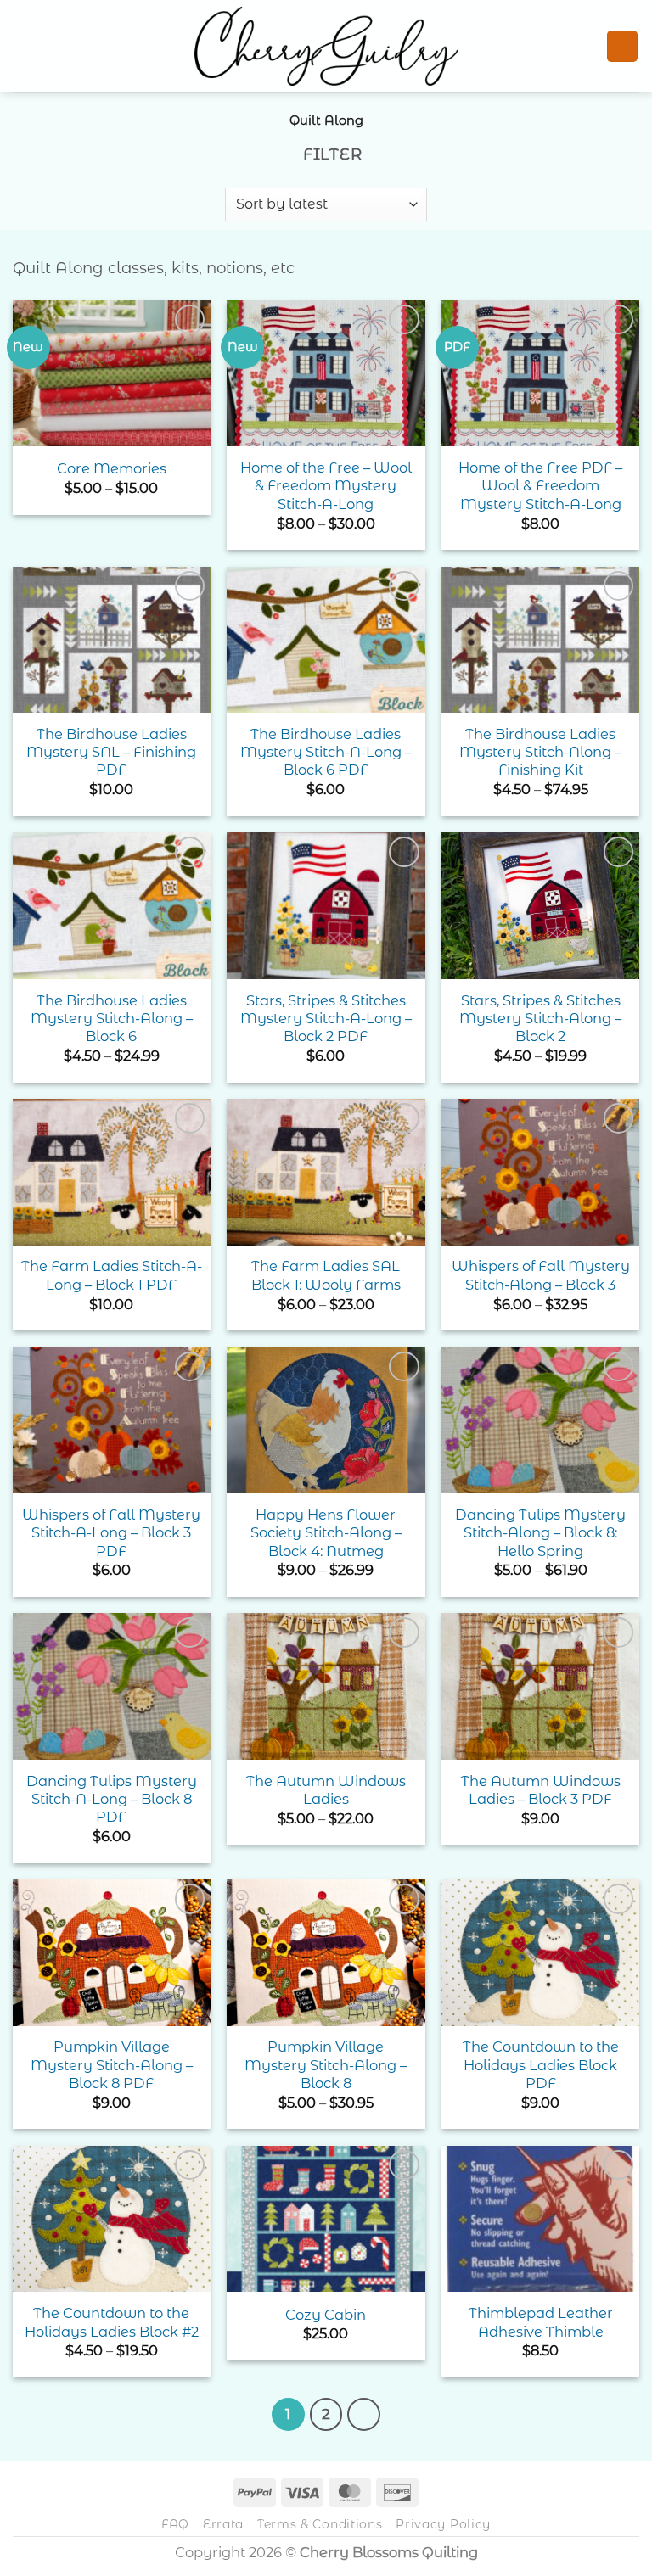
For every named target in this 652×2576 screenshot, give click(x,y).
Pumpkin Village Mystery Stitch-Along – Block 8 (326, 2065)
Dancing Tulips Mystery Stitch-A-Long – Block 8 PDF (112, 1799)
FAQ (175, 2524)
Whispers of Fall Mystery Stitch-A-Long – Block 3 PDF (111, 1533)
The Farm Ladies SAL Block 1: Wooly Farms (326, 1275)
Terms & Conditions (320, 2524)
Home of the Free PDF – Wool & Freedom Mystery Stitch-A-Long (540, 486)
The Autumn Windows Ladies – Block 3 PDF (541, 1790)
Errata (223, 2524)
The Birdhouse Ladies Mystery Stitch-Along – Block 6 (112, 1019)
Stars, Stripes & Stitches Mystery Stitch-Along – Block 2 (540, 1019)
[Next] (363, 2414)
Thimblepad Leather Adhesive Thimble (541, 2322)
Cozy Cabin (326, 2315)
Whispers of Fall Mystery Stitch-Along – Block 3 (541, 1275)
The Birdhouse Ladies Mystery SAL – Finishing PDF (111, 752)
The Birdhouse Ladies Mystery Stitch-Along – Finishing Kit (540, 752)
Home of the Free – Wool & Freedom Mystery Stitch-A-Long (326, 486)
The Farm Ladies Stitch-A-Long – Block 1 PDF (112, 1275)
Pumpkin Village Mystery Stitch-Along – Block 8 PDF (112, 2065)
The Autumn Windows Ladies (326, 1790)
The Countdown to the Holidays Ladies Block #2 (112, 2322)
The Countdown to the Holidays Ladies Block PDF (541, 2065)
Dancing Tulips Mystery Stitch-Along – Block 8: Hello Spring (540, 1533)
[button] (25, 46)
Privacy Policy (443, 2524)
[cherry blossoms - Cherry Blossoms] (326, 46)
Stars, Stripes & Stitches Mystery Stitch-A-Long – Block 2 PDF (326, 1019)
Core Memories (112, 468)
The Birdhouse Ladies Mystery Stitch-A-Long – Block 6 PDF (326, 752)
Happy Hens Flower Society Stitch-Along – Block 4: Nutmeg (326, 1533)
